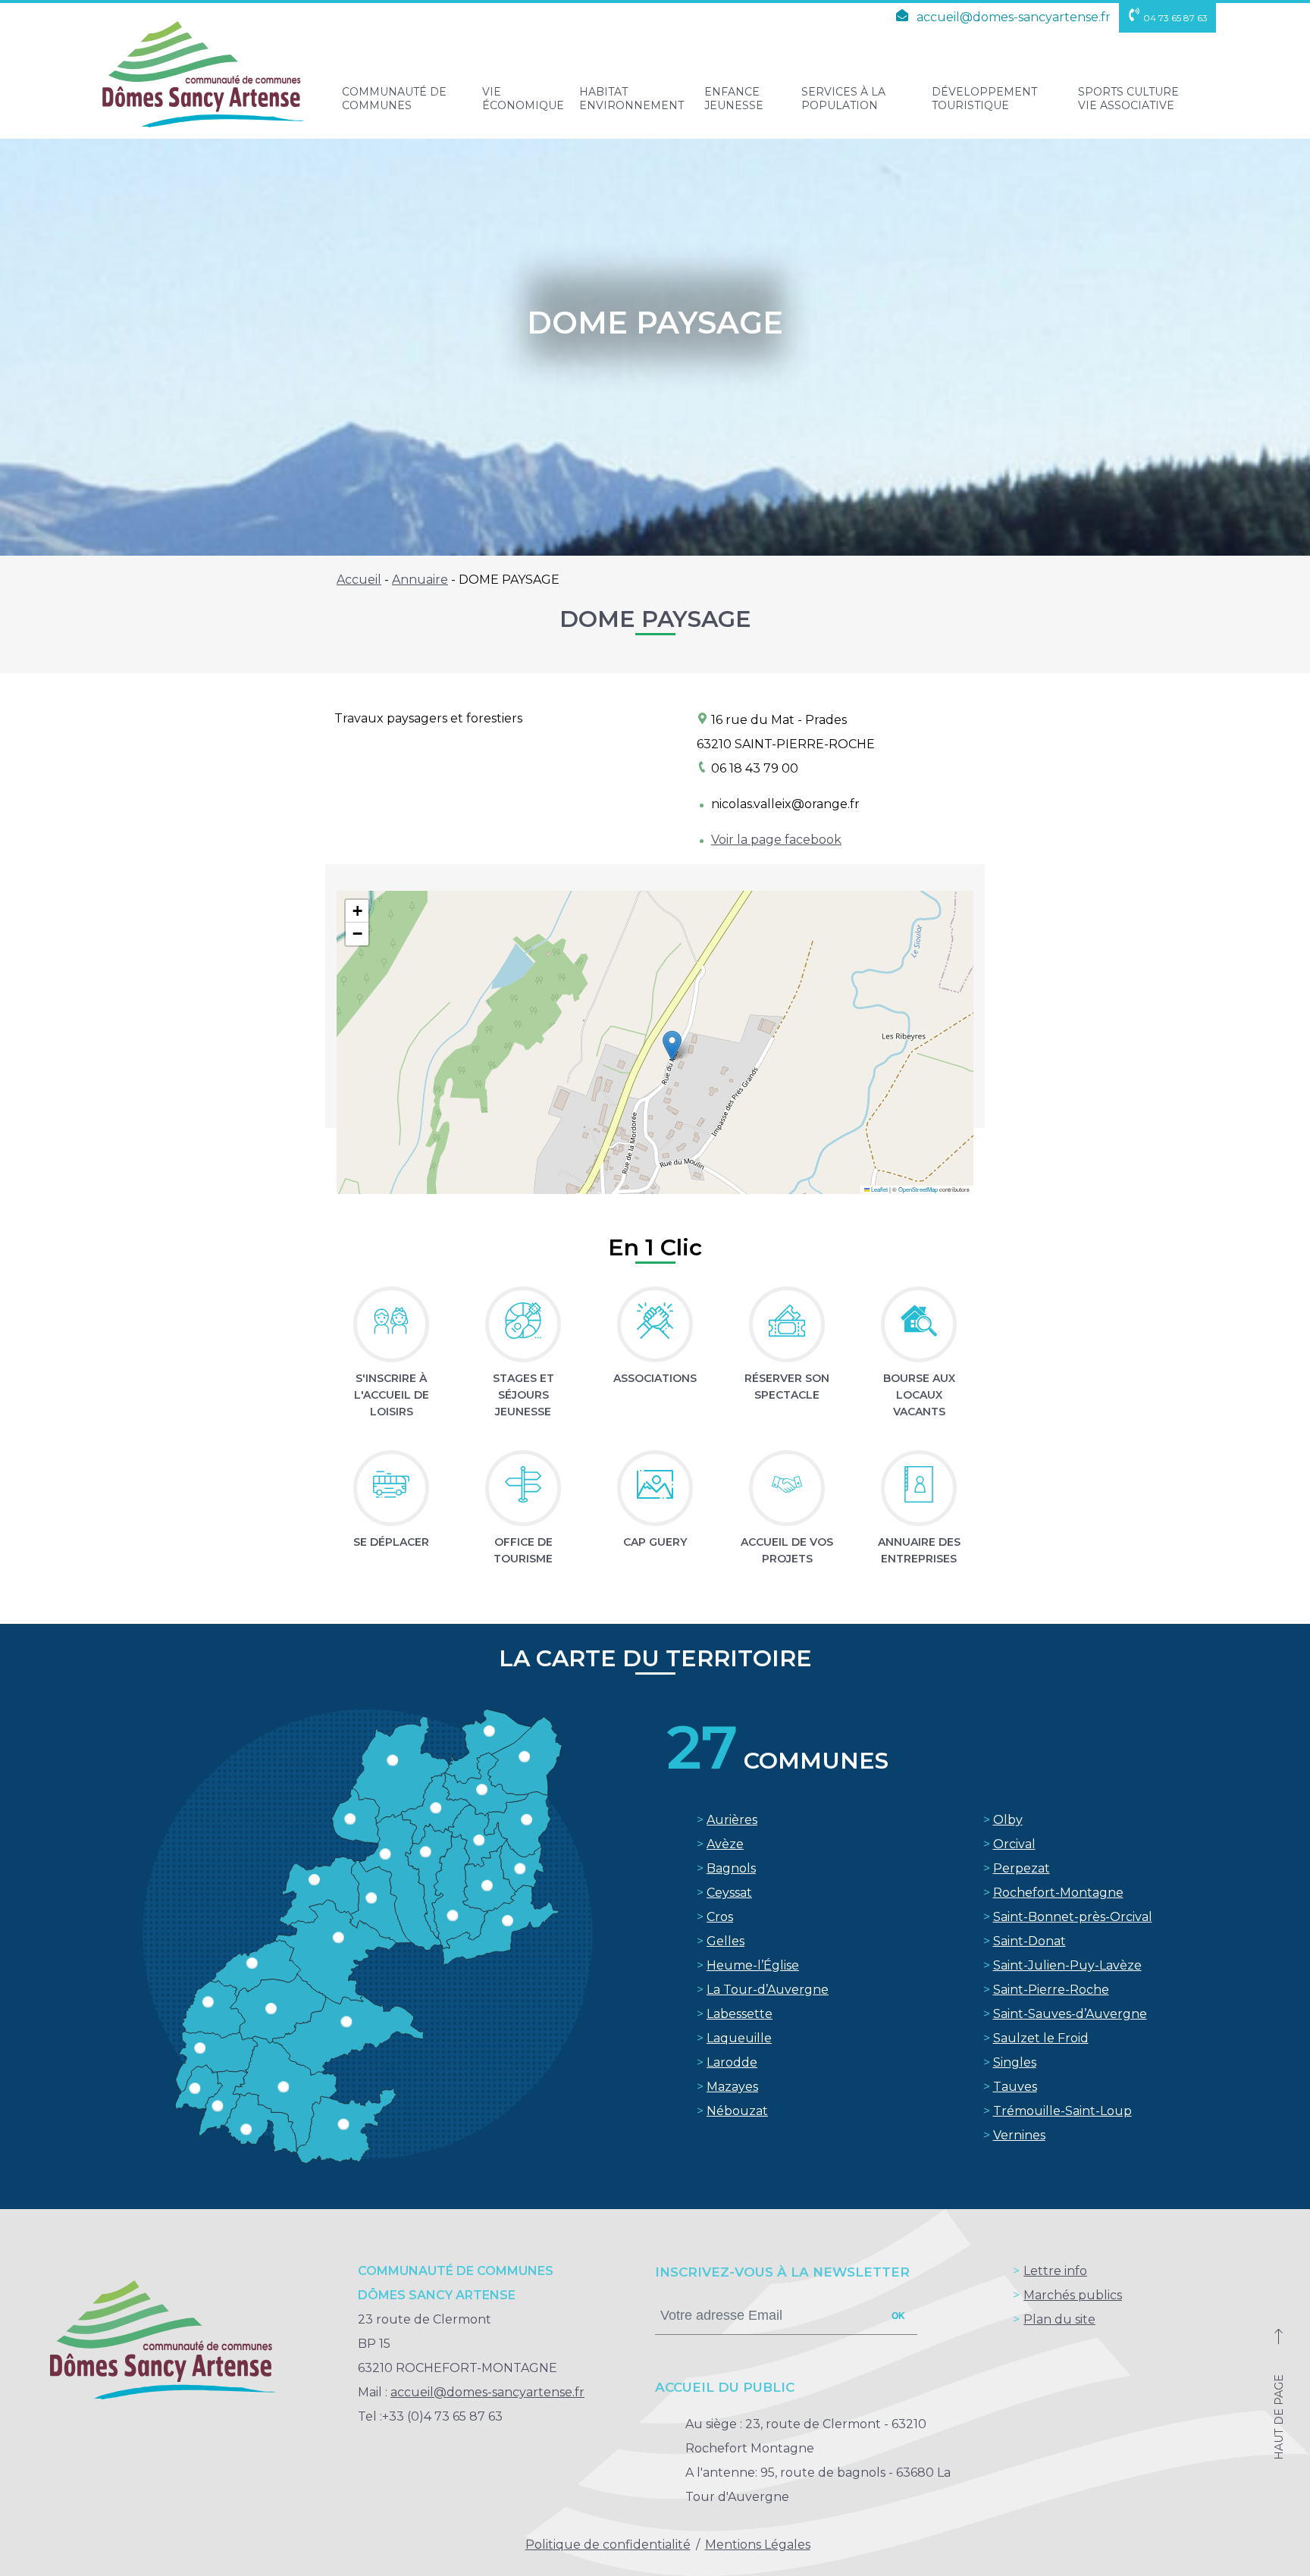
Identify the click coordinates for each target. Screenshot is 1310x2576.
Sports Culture (1128, 99)
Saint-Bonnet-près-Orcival (1073, 1917)
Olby (1008, 1820)
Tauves (1015, 2087)
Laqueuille (739, 2038)
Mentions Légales (758, 2545)
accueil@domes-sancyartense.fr (1012, 17)
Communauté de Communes (394, 99)
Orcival (1014, 1844)
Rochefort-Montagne (1058, 1893)
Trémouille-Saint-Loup (1062, 2111)
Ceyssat (729, 1893)
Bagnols (731, 1868)
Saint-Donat (1030, 1941)
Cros (720, 1917)
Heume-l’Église (753, 1965)
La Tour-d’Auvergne (768, 1990)
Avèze (725, 1844)
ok (898, 2316)
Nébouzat (737, 2111)
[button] (672, 1046)
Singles (1015, 2062)
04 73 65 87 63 (1175, 18)
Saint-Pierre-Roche (1051, 1990)
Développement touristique (984, 99)
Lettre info (1055, 2271)
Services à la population (843, 99)
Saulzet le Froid (1041, 2038)
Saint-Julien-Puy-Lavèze (1067, 1965)
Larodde (732, 2062)
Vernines (1019, 2135)
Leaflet (879, 1189)
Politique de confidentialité (608, 2545)
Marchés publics (1073, 2295)
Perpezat (1022, 1868)
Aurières (732, 1820)
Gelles (726, 1941)
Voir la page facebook (776, 840)
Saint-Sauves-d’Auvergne (1070, 2014)
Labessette (740, 2014)
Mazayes (732, 2087)
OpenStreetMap (918, 1189)
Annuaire (420, 580)
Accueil (359, 580)
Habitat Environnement (631, 99)
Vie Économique (523, 99)
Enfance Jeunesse (734, 99)
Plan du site (1059, 2319)
